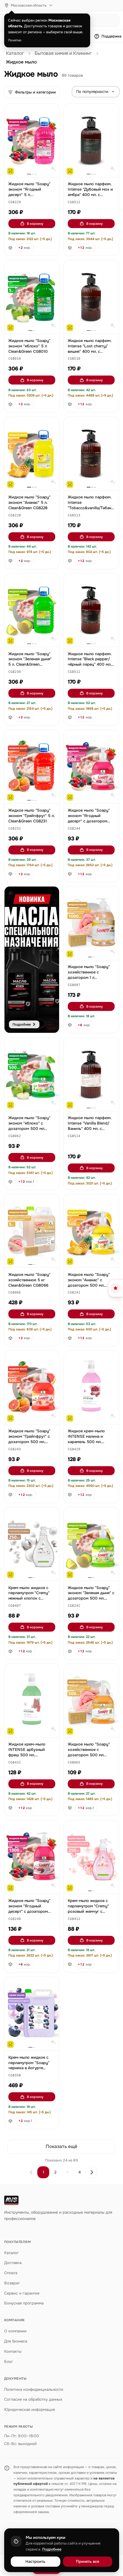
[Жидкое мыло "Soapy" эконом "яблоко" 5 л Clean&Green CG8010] (32, 297)
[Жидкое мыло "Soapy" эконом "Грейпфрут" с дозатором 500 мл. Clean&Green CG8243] (32, 1388)
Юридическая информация (30, 2410)
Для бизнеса (16, 2341)
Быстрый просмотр (34, 166)
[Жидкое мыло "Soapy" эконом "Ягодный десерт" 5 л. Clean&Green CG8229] (32, 140)
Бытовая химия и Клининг (63, 53)
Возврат (12, 2283)
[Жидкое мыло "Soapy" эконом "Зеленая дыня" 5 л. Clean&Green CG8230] (32, 610)
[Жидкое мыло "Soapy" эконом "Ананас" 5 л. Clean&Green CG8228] (32, 454)
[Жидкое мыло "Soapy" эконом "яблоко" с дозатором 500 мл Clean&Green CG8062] (32, 1074)
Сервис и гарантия (22, 2293)
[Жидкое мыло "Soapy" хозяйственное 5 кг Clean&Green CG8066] (32, 1231)
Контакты (13, 2351)
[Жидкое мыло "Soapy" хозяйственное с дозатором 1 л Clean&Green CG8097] (91, 923)
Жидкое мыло (21, 62)
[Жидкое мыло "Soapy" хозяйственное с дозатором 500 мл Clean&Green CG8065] (91, 1700)
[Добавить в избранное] (52, 111)
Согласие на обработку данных (33, 2399)
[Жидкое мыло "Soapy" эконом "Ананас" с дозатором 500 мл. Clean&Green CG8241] (91, 1231)
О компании (15, 2331)
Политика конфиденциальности (34, 2389)
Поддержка (112, 36)
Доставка (13, 2263)
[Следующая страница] (92, 2172)
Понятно (15, 40)
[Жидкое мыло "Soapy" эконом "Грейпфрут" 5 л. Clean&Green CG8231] (32, 767)
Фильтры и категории (35, 92)
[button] (15, 202)
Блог (9, 2362)
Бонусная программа (24, 2303)
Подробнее (52, 2549)
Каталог (15, 53)
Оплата (11, 2273)
